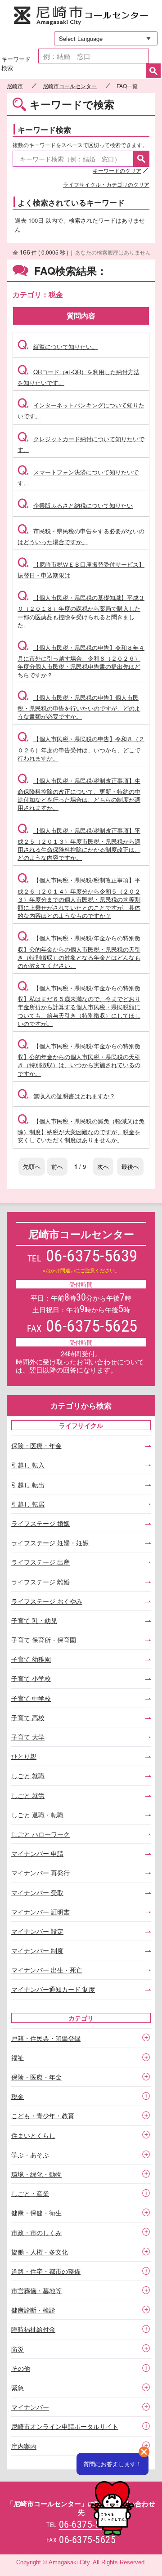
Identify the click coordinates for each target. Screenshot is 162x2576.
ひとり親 (24, 1756)
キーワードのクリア (117, 170)
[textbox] (94, 56)
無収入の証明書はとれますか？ (66, 1096)
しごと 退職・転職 (37, 1815)
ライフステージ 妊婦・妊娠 (50, 1543)
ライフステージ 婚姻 (40, 1523)
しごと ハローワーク (40, 1834)
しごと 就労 (28, 1795)
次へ (103, 1166)
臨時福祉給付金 (33, 2329)
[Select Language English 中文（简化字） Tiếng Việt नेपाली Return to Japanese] (102, 38)
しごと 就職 (28, 1775)
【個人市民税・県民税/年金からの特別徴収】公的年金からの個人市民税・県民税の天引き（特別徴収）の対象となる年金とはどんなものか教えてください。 (79, 952)
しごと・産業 (30, 2193)
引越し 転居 (28, 1504)
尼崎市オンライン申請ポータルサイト (65, 2426)
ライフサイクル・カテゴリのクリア (106, 184)
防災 (18, 2349)
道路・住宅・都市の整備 (46, 2271)
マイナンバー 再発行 (40, 1873)
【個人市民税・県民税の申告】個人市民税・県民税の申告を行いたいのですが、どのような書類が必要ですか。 (79, 707)
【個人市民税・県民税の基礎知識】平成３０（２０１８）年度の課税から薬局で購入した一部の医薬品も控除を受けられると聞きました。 (81, 611)
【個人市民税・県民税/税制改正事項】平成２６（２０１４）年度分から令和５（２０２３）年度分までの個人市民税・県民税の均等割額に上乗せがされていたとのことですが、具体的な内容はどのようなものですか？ (79, 898)
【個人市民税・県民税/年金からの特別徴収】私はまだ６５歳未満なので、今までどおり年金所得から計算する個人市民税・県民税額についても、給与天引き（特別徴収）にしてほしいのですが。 (79, 1006)
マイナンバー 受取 (37, 1892)
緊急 (18, 2388)
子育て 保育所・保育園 (44, 1640)
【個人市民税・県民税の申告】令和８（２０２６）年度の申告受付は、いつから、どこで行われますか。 (81, 748)
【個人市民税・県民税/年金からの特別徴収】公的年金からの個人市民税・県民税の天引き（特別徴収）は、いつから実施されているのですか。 (79, 1060)
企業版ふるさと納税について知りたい (75, 505)
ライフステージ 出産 (40, 1562)
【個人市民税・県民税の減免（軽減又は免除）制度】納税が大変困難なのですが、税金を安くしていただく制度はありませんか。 (81, 1130)
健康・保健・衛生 (36, 2213)
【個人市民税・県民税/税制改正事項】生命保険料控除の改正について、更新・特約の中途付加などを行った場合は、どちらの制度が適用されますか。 (79, 794)
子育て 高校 (28, 1717)
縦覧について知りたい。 (58, 347)
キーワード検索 (16, 63)
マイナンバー (30, 2407)
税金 (18, 2096)
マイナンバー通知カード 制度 (53, 1989)
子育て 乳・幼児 (34, 1620)
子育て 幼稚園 (31, 1659)
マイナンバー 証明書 (40, 1912)
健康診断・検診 (33, 2310)
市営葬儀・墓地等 (36, 2290)
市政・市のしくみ (36, 2232)
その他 (21, 2368)
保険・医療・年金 (36, 1445)
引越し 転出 (28, 1485)
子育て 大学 (28, 1737)
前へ (57, 1166)
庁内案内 (24, 2446)
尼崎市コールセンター (81, 16)
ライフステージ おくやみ (47, 1601)
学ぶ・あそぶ (30, 2155)
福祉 (18, 2057)
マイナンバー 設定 (37, 1931)
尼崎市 (15, 86)
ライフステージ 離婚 (40, 1582)
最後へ (130, 1166)
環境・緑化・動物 (36, 2174)
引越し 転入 (28, 1465)
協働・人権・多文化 (40, 2252)
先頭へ (32, 1166)
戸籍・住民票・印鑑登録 (46, 2038)
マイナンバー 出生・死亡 (47, 1970)
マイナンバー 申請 (37, 1853)
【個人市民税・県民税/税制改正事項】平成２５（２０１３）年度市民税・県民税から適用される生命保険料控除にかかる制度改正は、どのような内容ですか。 (79, 844)
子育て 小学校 (31, 1678)
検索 (153, 71)
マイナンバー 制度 (37, 1950)
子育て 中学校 (31, 1698)
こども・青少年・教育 (43, 2115)
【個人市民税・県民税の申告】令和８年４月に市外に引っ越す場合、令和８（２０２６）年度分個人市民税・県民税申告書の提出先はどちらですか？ (81, 661)
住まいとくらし (33, 2135)
